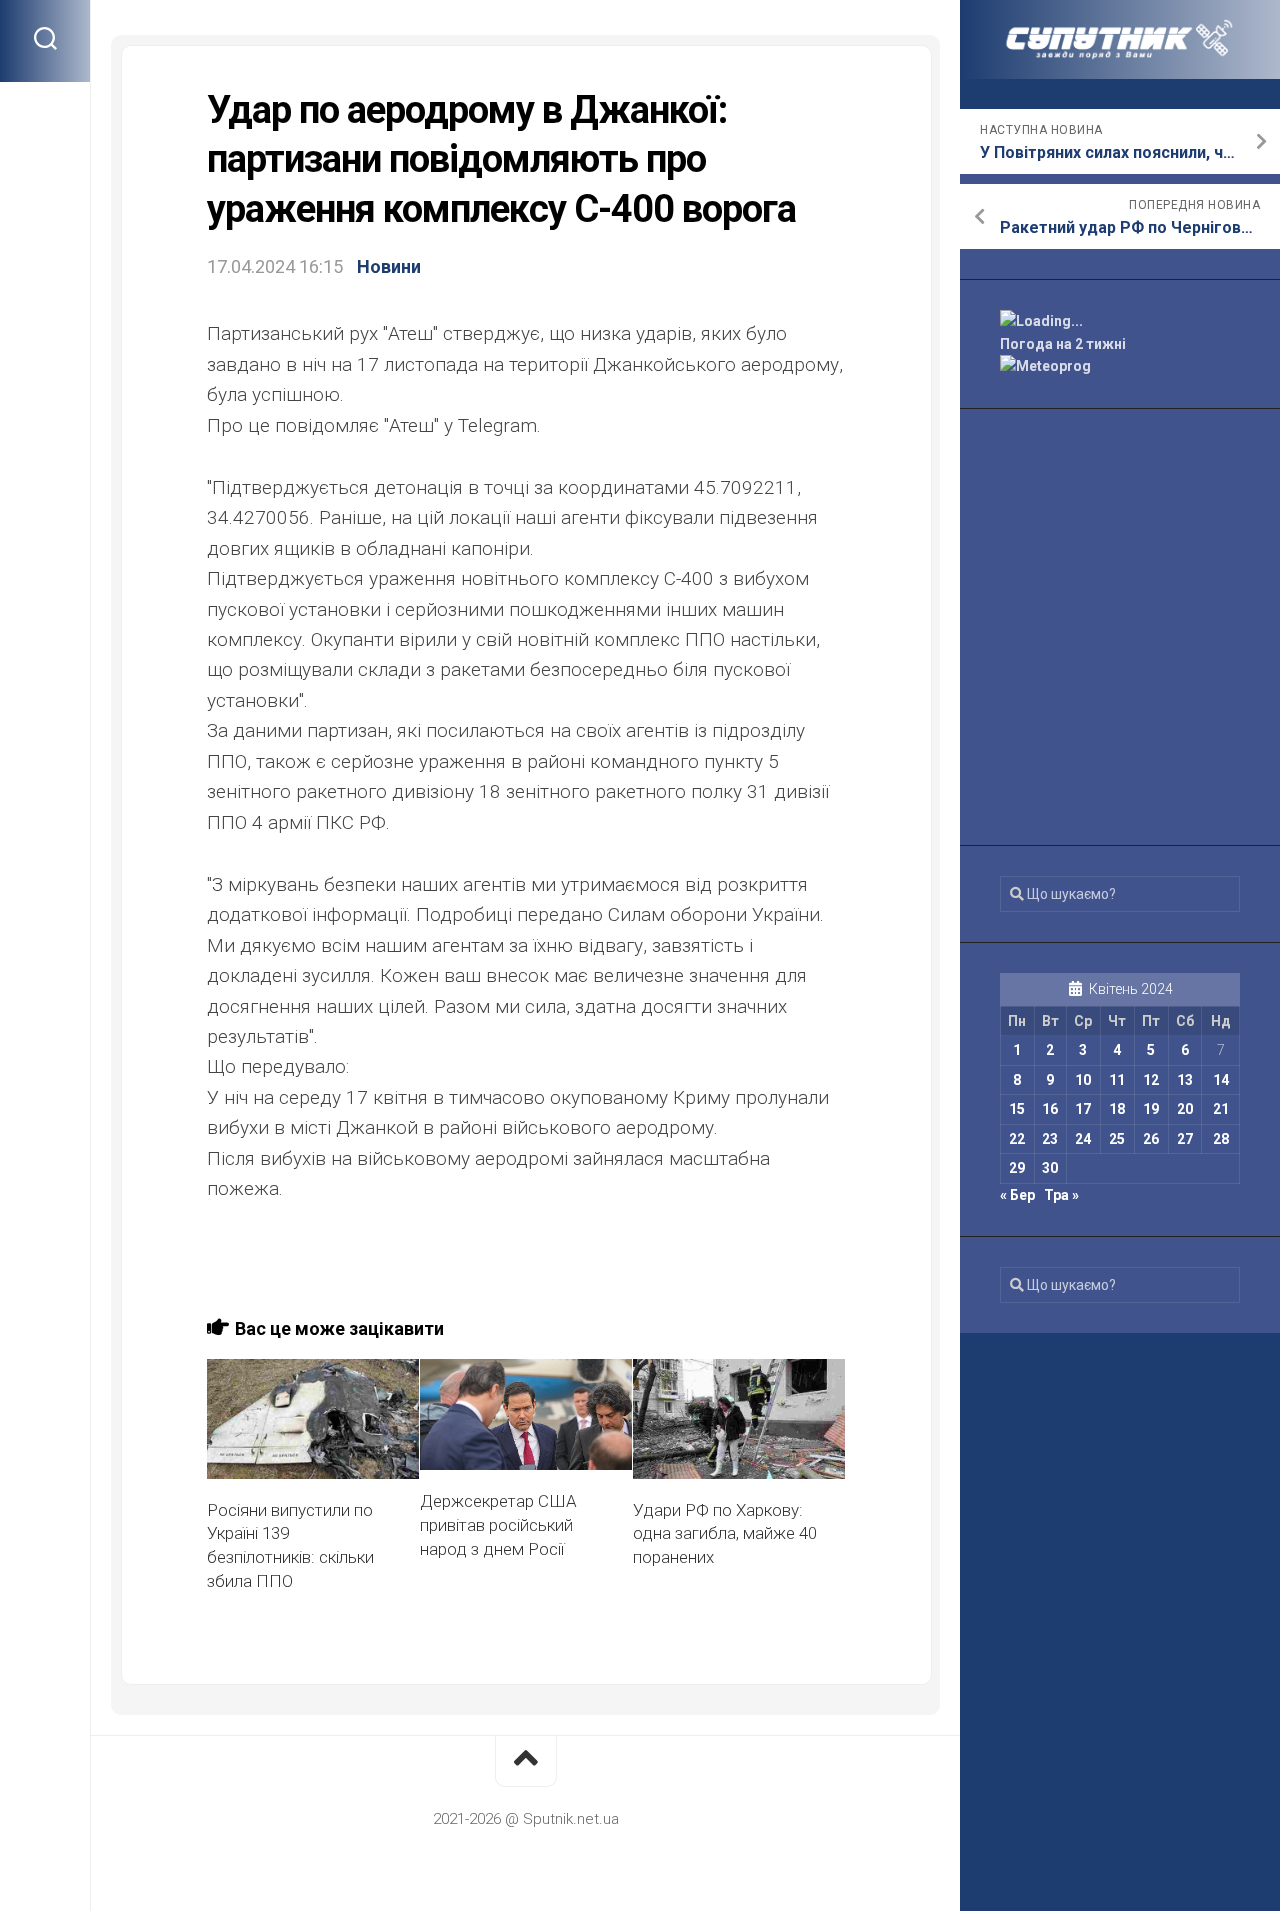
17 (1083, 1109)
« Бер (1017, 1195)
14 (1221, 1080)
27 (1185, 1139)
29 (1017, 1168)
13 (1185, 1080)
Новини (389, 266)
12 (1151, 1080)
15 (1017, 1109)
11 (1117, 1080)
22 (1017, 1139)
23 (1050, 1139)
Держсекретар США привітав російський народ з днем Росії (498, 1525)
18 (1117, 1109)
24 (1083, 1139)
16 (1050, 1109)
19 (1151, 1109)
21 (1221, 1109)
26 (1151, 1139)
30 (1050, 1168)
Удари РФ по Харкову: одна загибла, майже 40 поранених (725, 1534)
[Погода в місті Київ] (1120, 321)
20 (1185, 1109)
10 (1083, 1080)
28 (1221, 1139)
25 (1117, 1139)
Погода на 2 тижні (1063, 344)
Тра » (1061, 1195)
